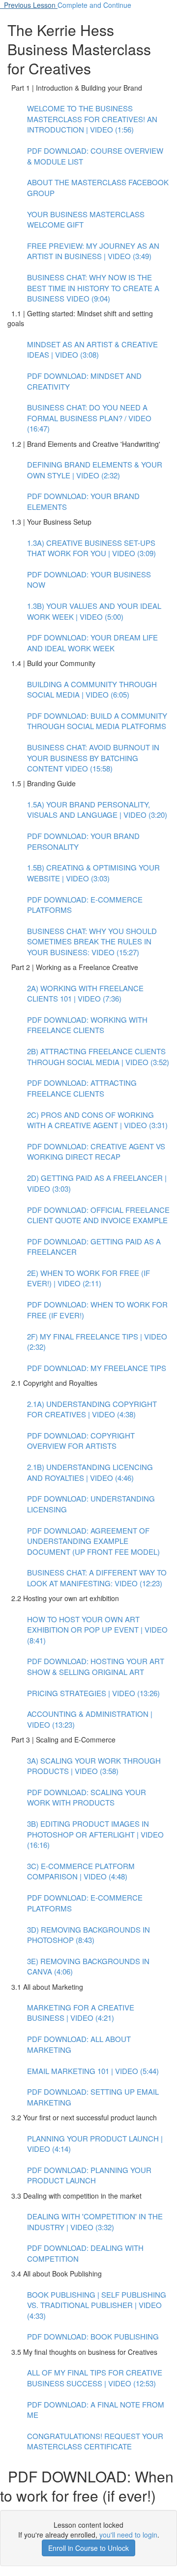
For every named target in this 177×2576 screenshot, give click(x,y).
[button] (29, 5)
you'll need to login (128, 2535)
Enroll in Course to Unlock (88, 2548)
